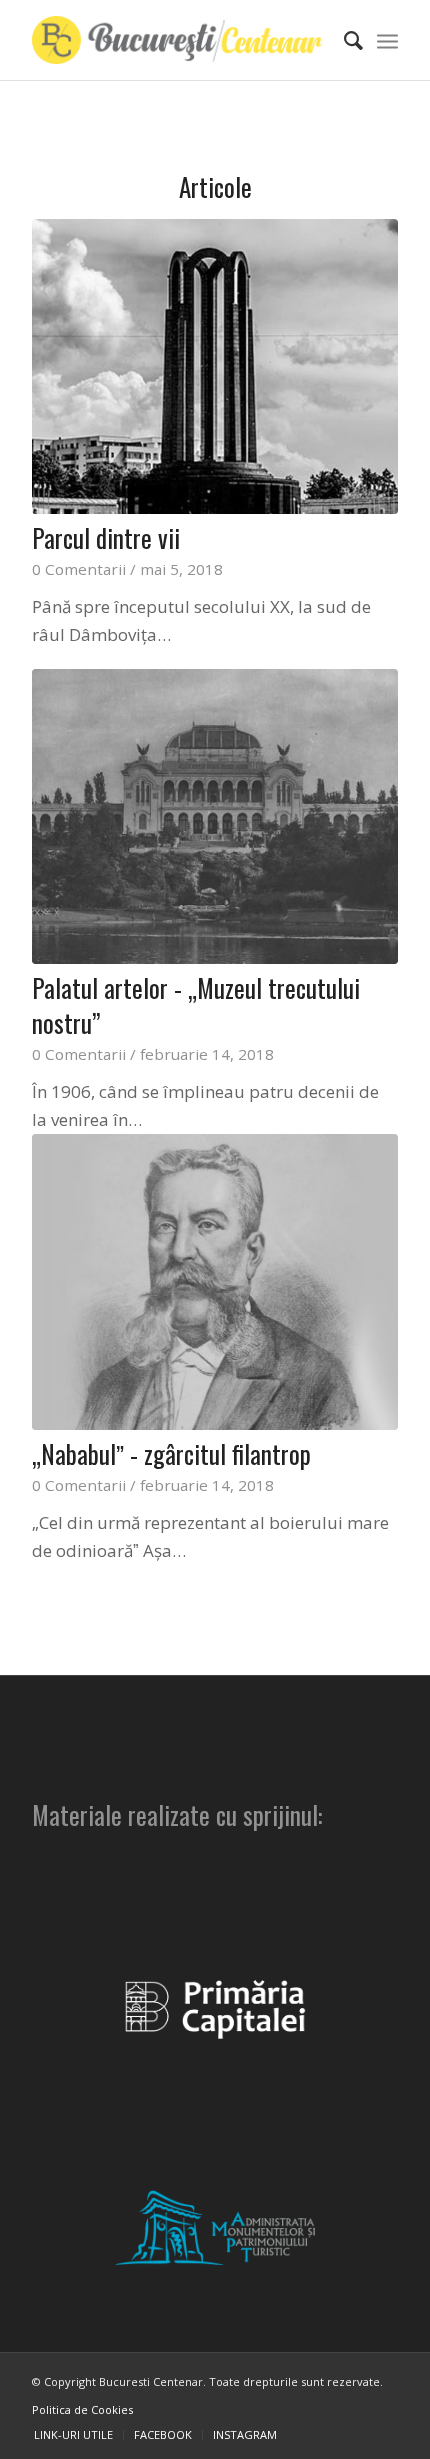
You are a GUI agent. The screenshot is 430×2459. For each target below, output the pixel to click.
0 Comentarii (79, 569)
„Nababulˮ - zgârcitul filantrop (171, 1453)
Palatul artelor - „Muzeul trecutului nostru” (196, 1005)
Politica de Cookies (82, 2409)
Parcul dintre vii (106, 537)
